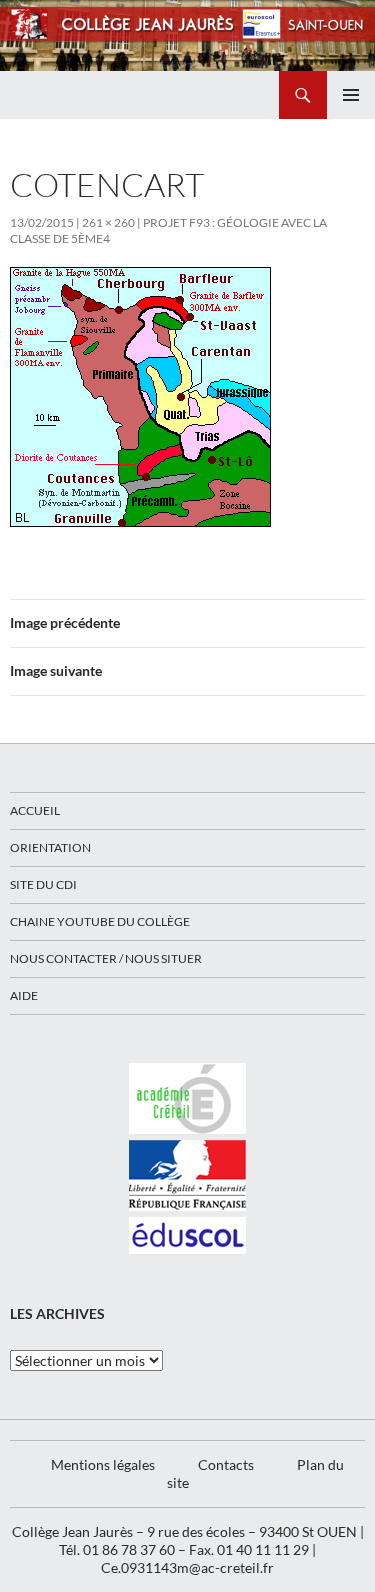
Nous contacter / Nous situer (106, 958)
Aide (24, 995)
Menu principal (351, 95)
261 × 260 (108, 222)
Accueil (35, 810)
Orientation (50, 847)
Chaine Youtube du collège (100, 921)
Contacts (226, 1464)
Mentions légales (103, 1464)
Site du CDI (43, 884)
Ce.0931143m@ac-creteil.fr (187, 1567)
